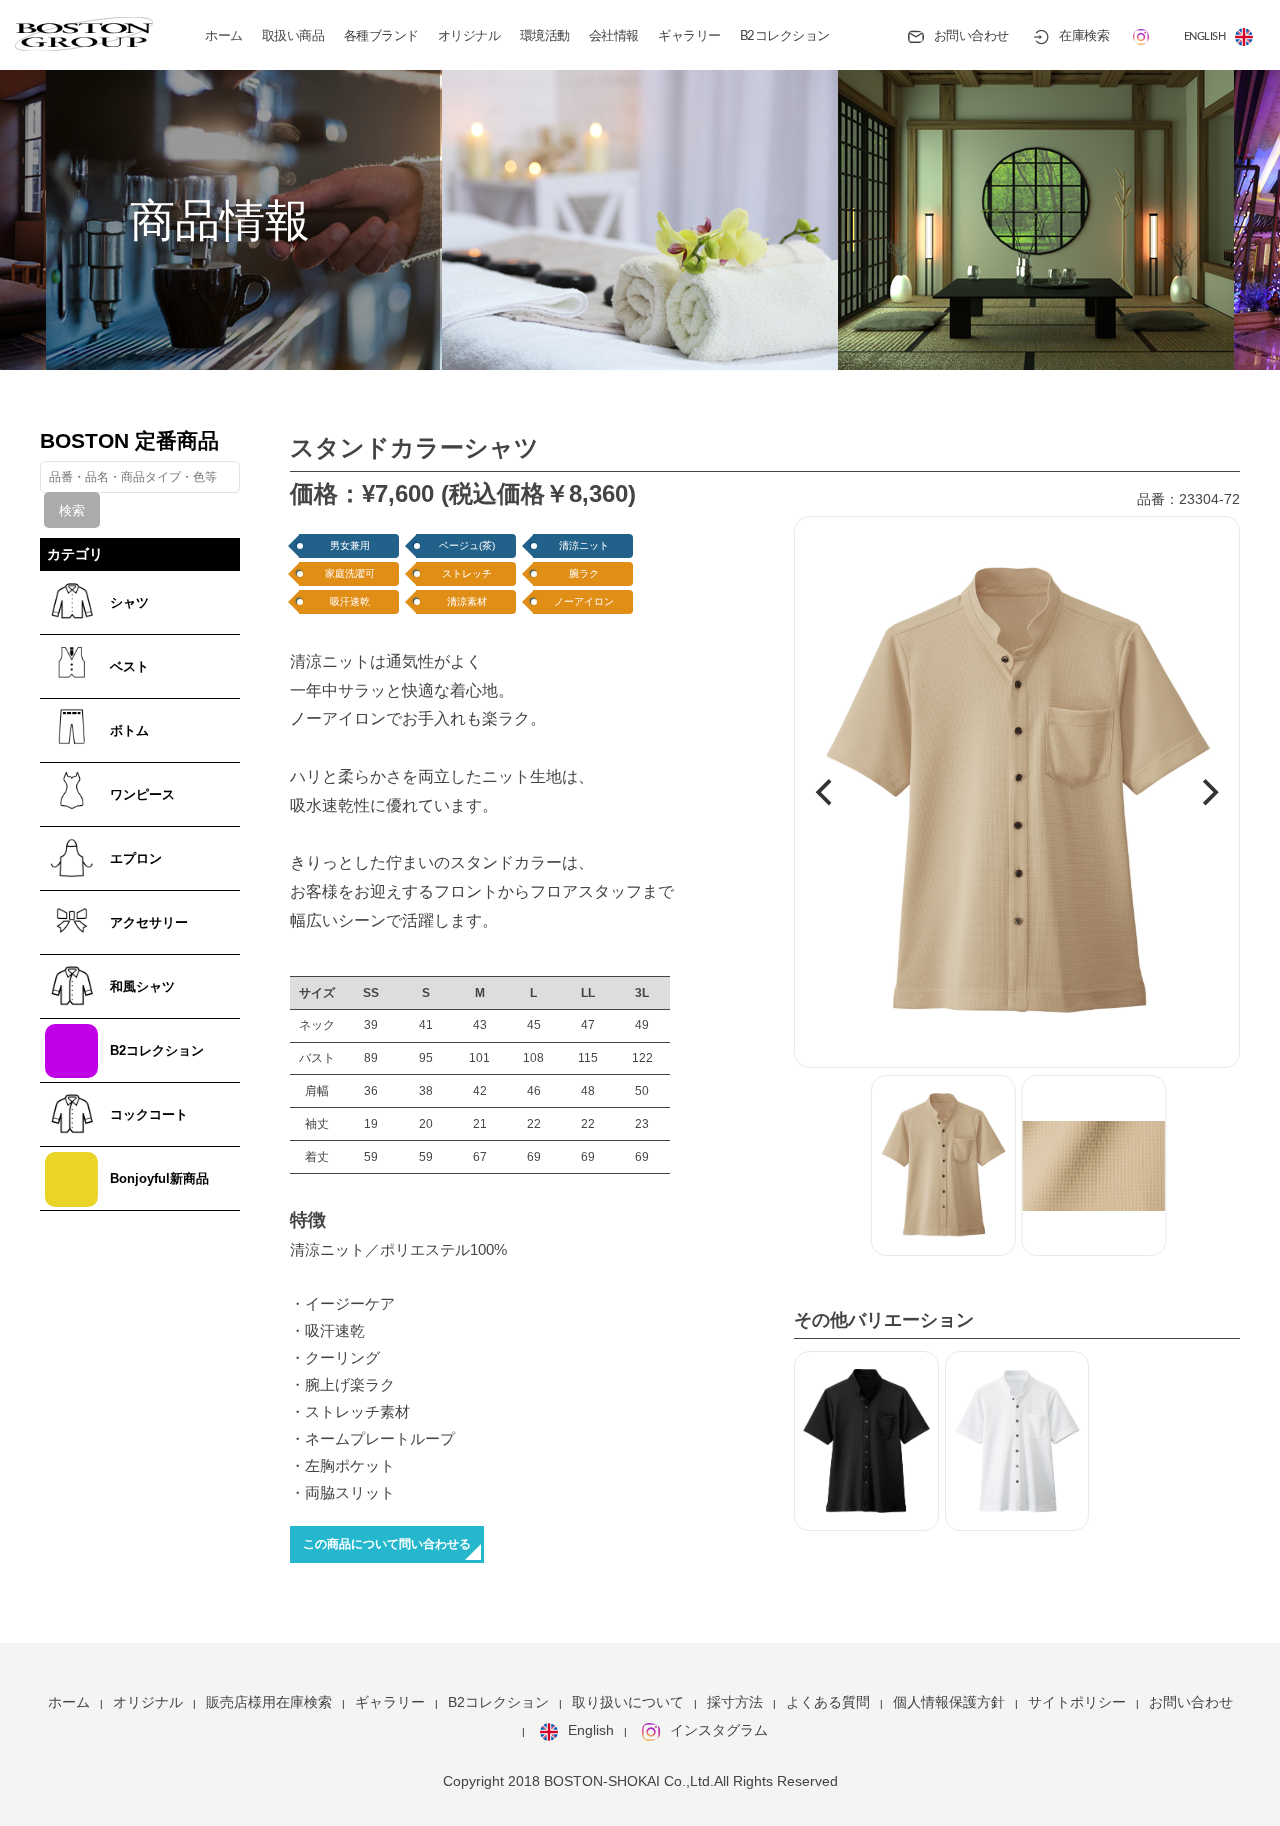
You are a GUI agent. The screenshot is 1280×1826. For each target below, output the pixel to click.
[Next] (1208, 793)
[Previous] (826, 793)
